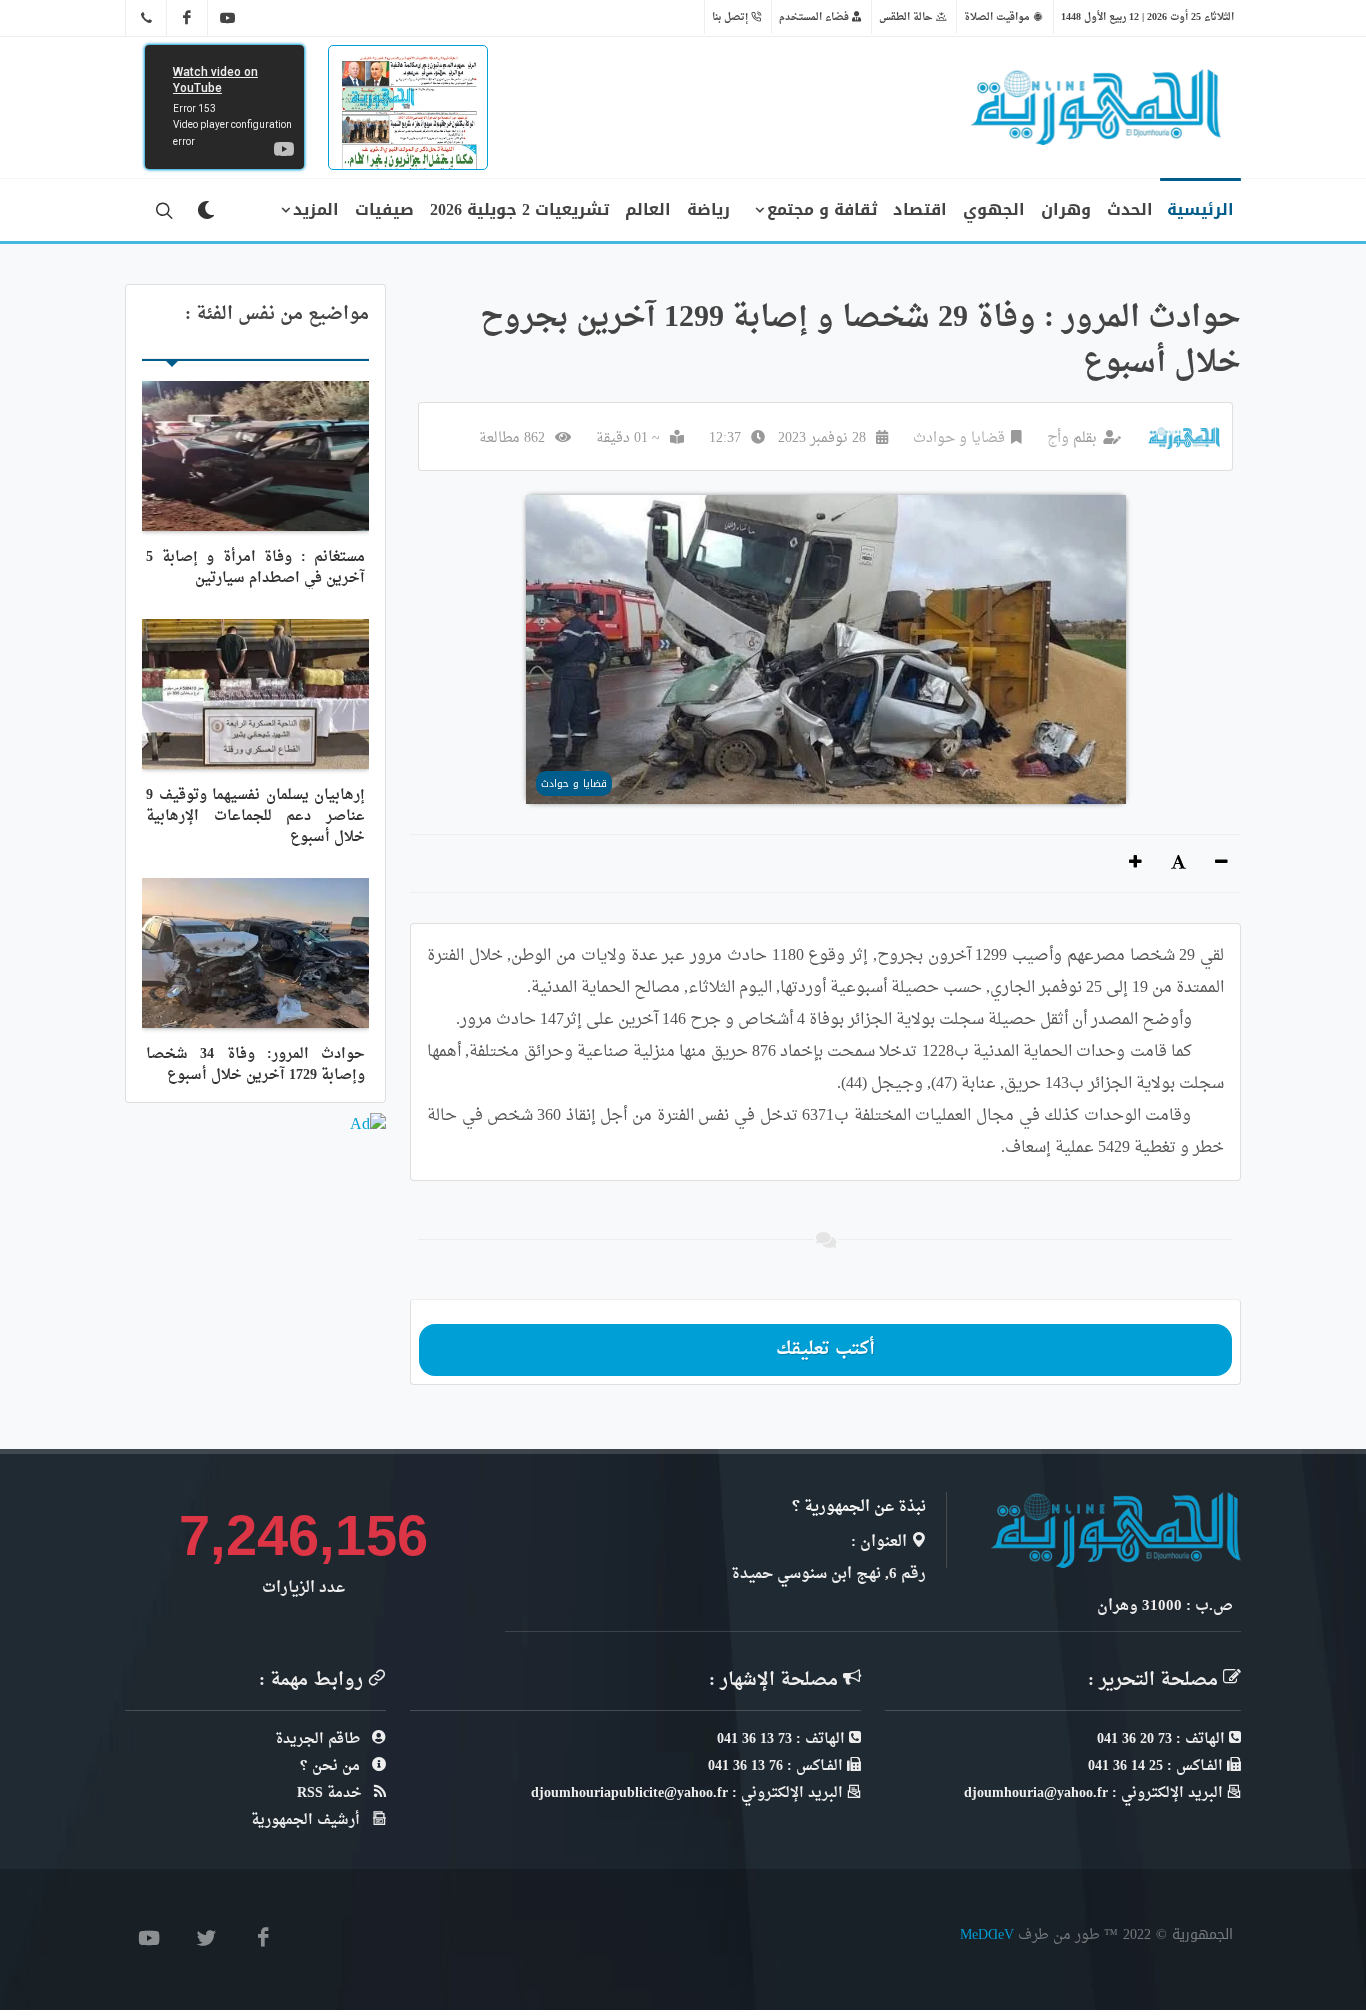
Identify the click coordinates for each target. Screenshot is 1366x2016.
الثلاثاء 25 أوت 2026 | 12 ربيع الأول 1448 (1147, 17)
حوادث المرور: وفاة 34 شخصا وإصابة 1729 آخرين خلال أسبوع (255, 1065)
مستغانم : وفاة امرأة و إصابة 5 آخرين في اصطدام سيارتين (255, 568)
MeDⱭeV (987, 1934)
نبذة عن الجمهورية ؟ (859, 1507)
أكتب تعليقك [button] (825, 1349)
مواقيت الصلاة (998, 17)
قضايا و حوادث (959, 438)
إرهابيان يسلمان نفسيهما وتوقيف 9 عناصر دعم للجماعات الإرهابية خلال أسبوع (255, 816)
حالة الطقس (907, 17)
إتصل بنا (731, 17)
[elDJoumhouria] (228, 18)
